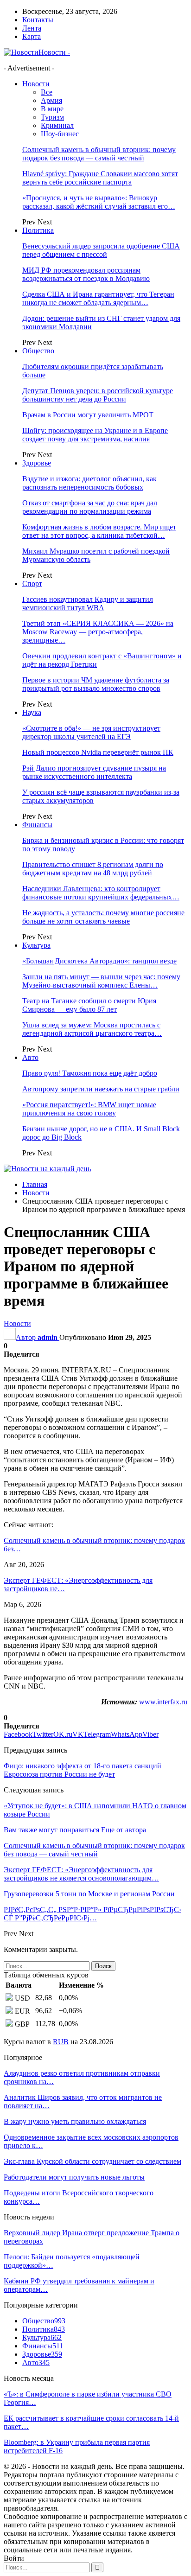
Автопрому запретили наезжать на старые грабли (101, 1089)
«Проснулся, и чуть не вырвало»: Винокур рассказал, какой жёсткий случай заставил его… (99, 202)
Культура (36, 945)
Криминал (57, 125)
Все (47, 92)
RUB (61, 2042)
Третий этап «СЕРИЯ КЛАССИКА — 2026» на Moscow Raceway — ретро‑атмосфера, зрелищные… (98, 632)
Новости (36, 84)
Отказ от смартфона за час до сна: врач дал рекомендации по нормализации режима (90, 507)
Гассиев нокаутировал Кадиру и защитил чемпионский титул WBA (88, 603)
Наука (32, 712)
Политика (38, 230)
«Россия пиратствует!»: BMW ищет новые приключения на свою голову (89, 1109)
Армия (51, 100)
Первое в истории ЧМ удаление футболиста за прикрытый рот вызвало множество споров (96, 684)
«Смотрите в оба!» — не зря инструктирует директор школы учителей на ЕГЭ (91, 732)
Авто (30, 1057)
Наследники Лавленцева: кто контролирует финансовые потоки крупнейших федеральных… (101, 893)
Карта (32, 36)
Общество (38, 351)
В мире (52, 109)
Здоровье (37, 463)
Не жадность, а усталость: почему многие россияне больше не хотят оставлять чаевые (103, 917)
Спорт (32, 583)
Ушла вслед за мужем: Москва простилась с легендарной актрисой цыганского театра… (92, 1029)
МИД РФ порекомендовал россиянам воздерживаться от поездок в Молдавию (86, 274)
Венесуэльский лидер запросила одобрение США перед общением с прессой (101, 250)
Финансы (37, 825)
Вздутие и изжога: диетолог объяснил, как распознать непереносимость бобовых (89, 483)
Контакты (38, 20)
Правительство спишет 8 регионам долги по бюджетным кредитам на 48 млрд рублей (93, 869)
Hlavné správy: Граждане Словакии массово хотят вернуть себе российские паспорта (100, 178)
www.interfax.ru (163, 1702)
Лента (32, 28)
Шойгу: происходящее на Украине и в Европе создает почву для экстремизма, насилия (95, 435)
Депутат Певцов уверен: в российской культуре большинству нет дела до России (98, 395)
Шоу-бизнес (60, 134)
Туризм (52, 117)
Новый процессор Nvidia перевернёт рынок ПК (98, 752)
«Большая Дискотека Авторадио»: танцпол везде (99, 961)
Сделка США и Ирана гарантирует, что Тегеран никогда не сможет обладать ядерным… (98, 298)
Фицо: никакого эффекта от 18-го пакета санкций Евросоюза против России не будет (83, 1770)
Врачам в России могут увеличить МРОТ (88, 415)
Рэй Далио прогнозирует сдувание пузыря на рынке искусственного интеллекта (94, 772)
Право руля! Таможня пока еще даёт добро (90, 1073)
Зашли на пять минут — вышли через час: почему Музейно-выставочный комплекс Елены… (101, 981)
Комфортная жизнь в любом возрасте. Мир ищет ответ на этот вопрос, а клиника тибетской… (99, 531)
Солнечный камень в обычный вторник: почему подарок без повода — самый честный (99, 154)
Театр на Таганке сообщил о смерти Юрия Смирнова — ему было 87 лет (89, 1005)
